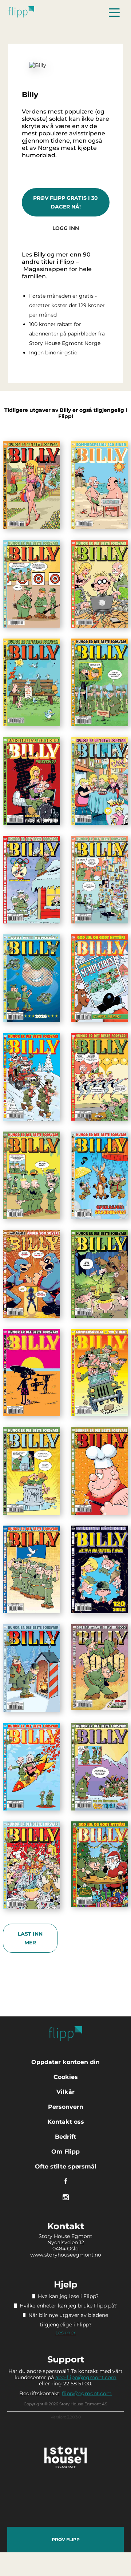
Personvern (66, 2107)
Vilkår (65, 2092)
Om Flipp (65, 2152)
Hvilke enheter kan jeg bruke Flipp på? (68, 2306)
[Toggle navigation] (114, 12)
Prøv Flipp (66, 2539)
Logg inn (66, 228)
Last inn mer (30, 1938)
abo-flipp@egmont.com (86, 2377)
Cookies (66, 2077)
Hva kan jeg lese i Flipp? (68, 2296)
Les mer (65, 2333)
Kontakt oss (66, 2122)
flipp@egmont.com (87, 2393)
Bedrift (65, 2137)
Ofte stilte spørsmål (66, 2166)
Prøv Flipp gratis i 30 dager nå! (65, 202)
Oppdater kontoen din (65, 2062)
